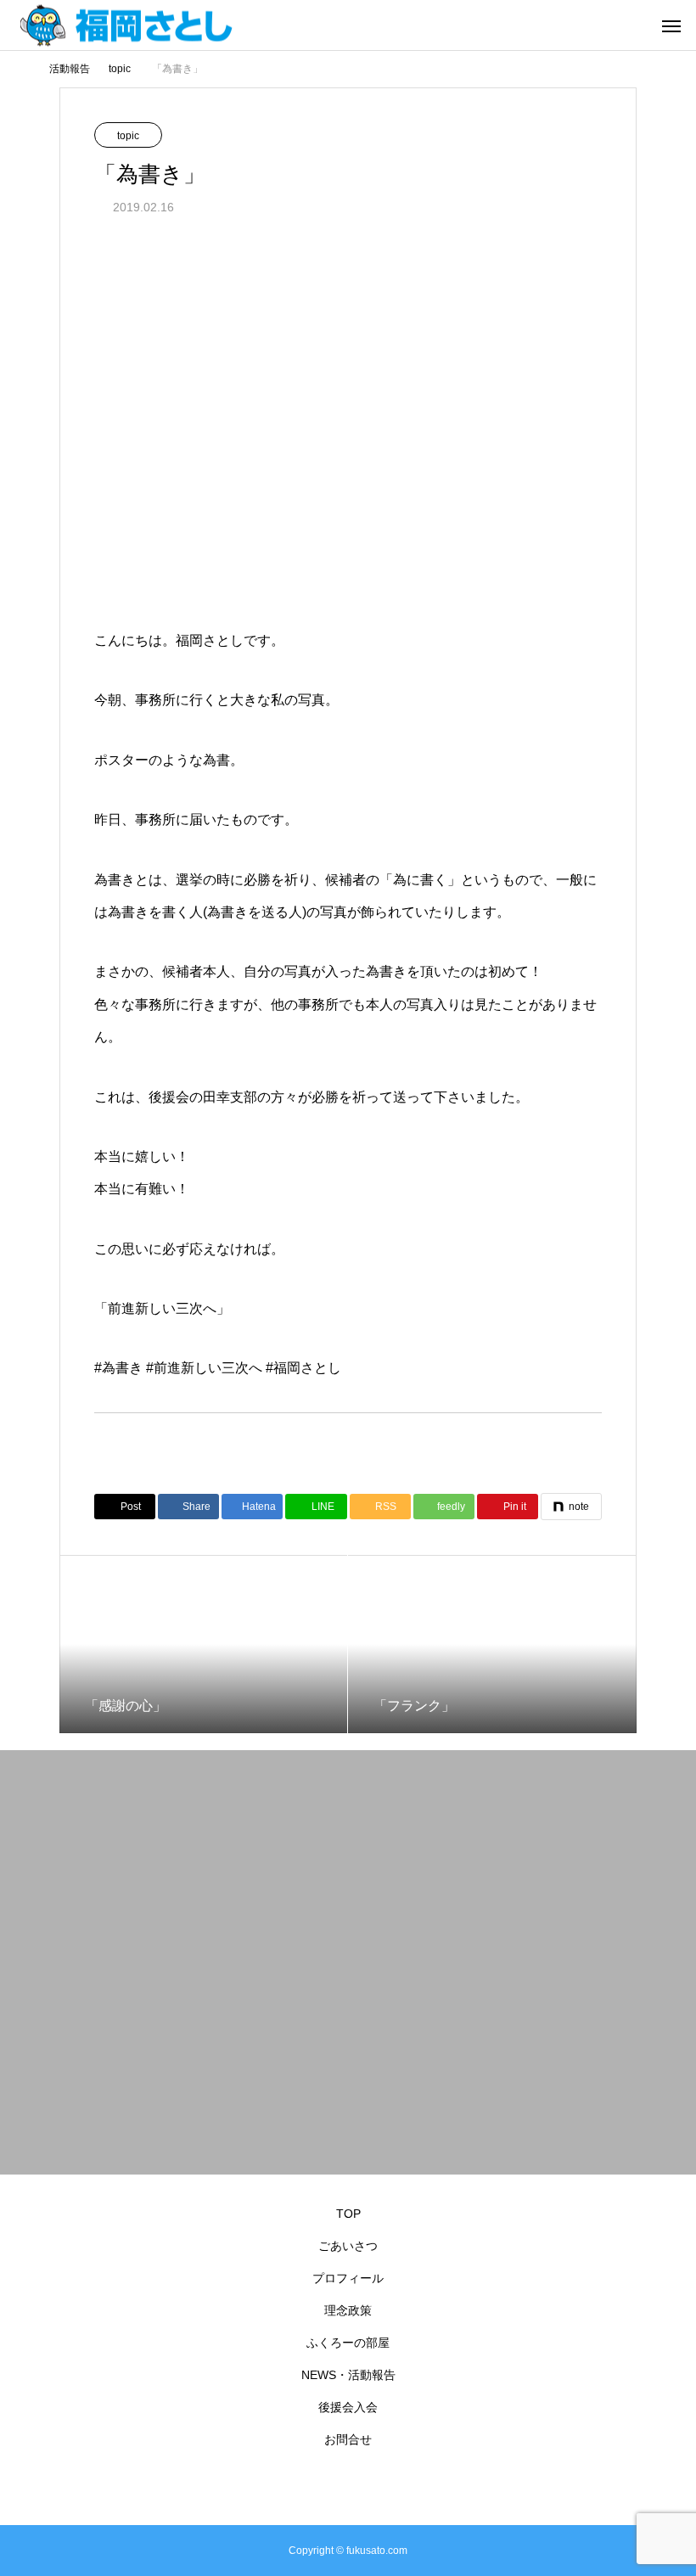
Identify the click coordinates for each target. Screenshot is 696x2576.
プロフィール (348, 2278)
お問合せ (348, 2439)
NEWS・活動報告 (348, 2375)
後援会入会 (348, 2407)
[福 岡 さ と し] (174, 25)
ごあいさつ (348, 2246)
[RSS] (348, 2485)
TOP (348, 2214)
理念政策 (348, 2310)
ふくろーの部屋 (348, 2343)
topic (128, 136)
